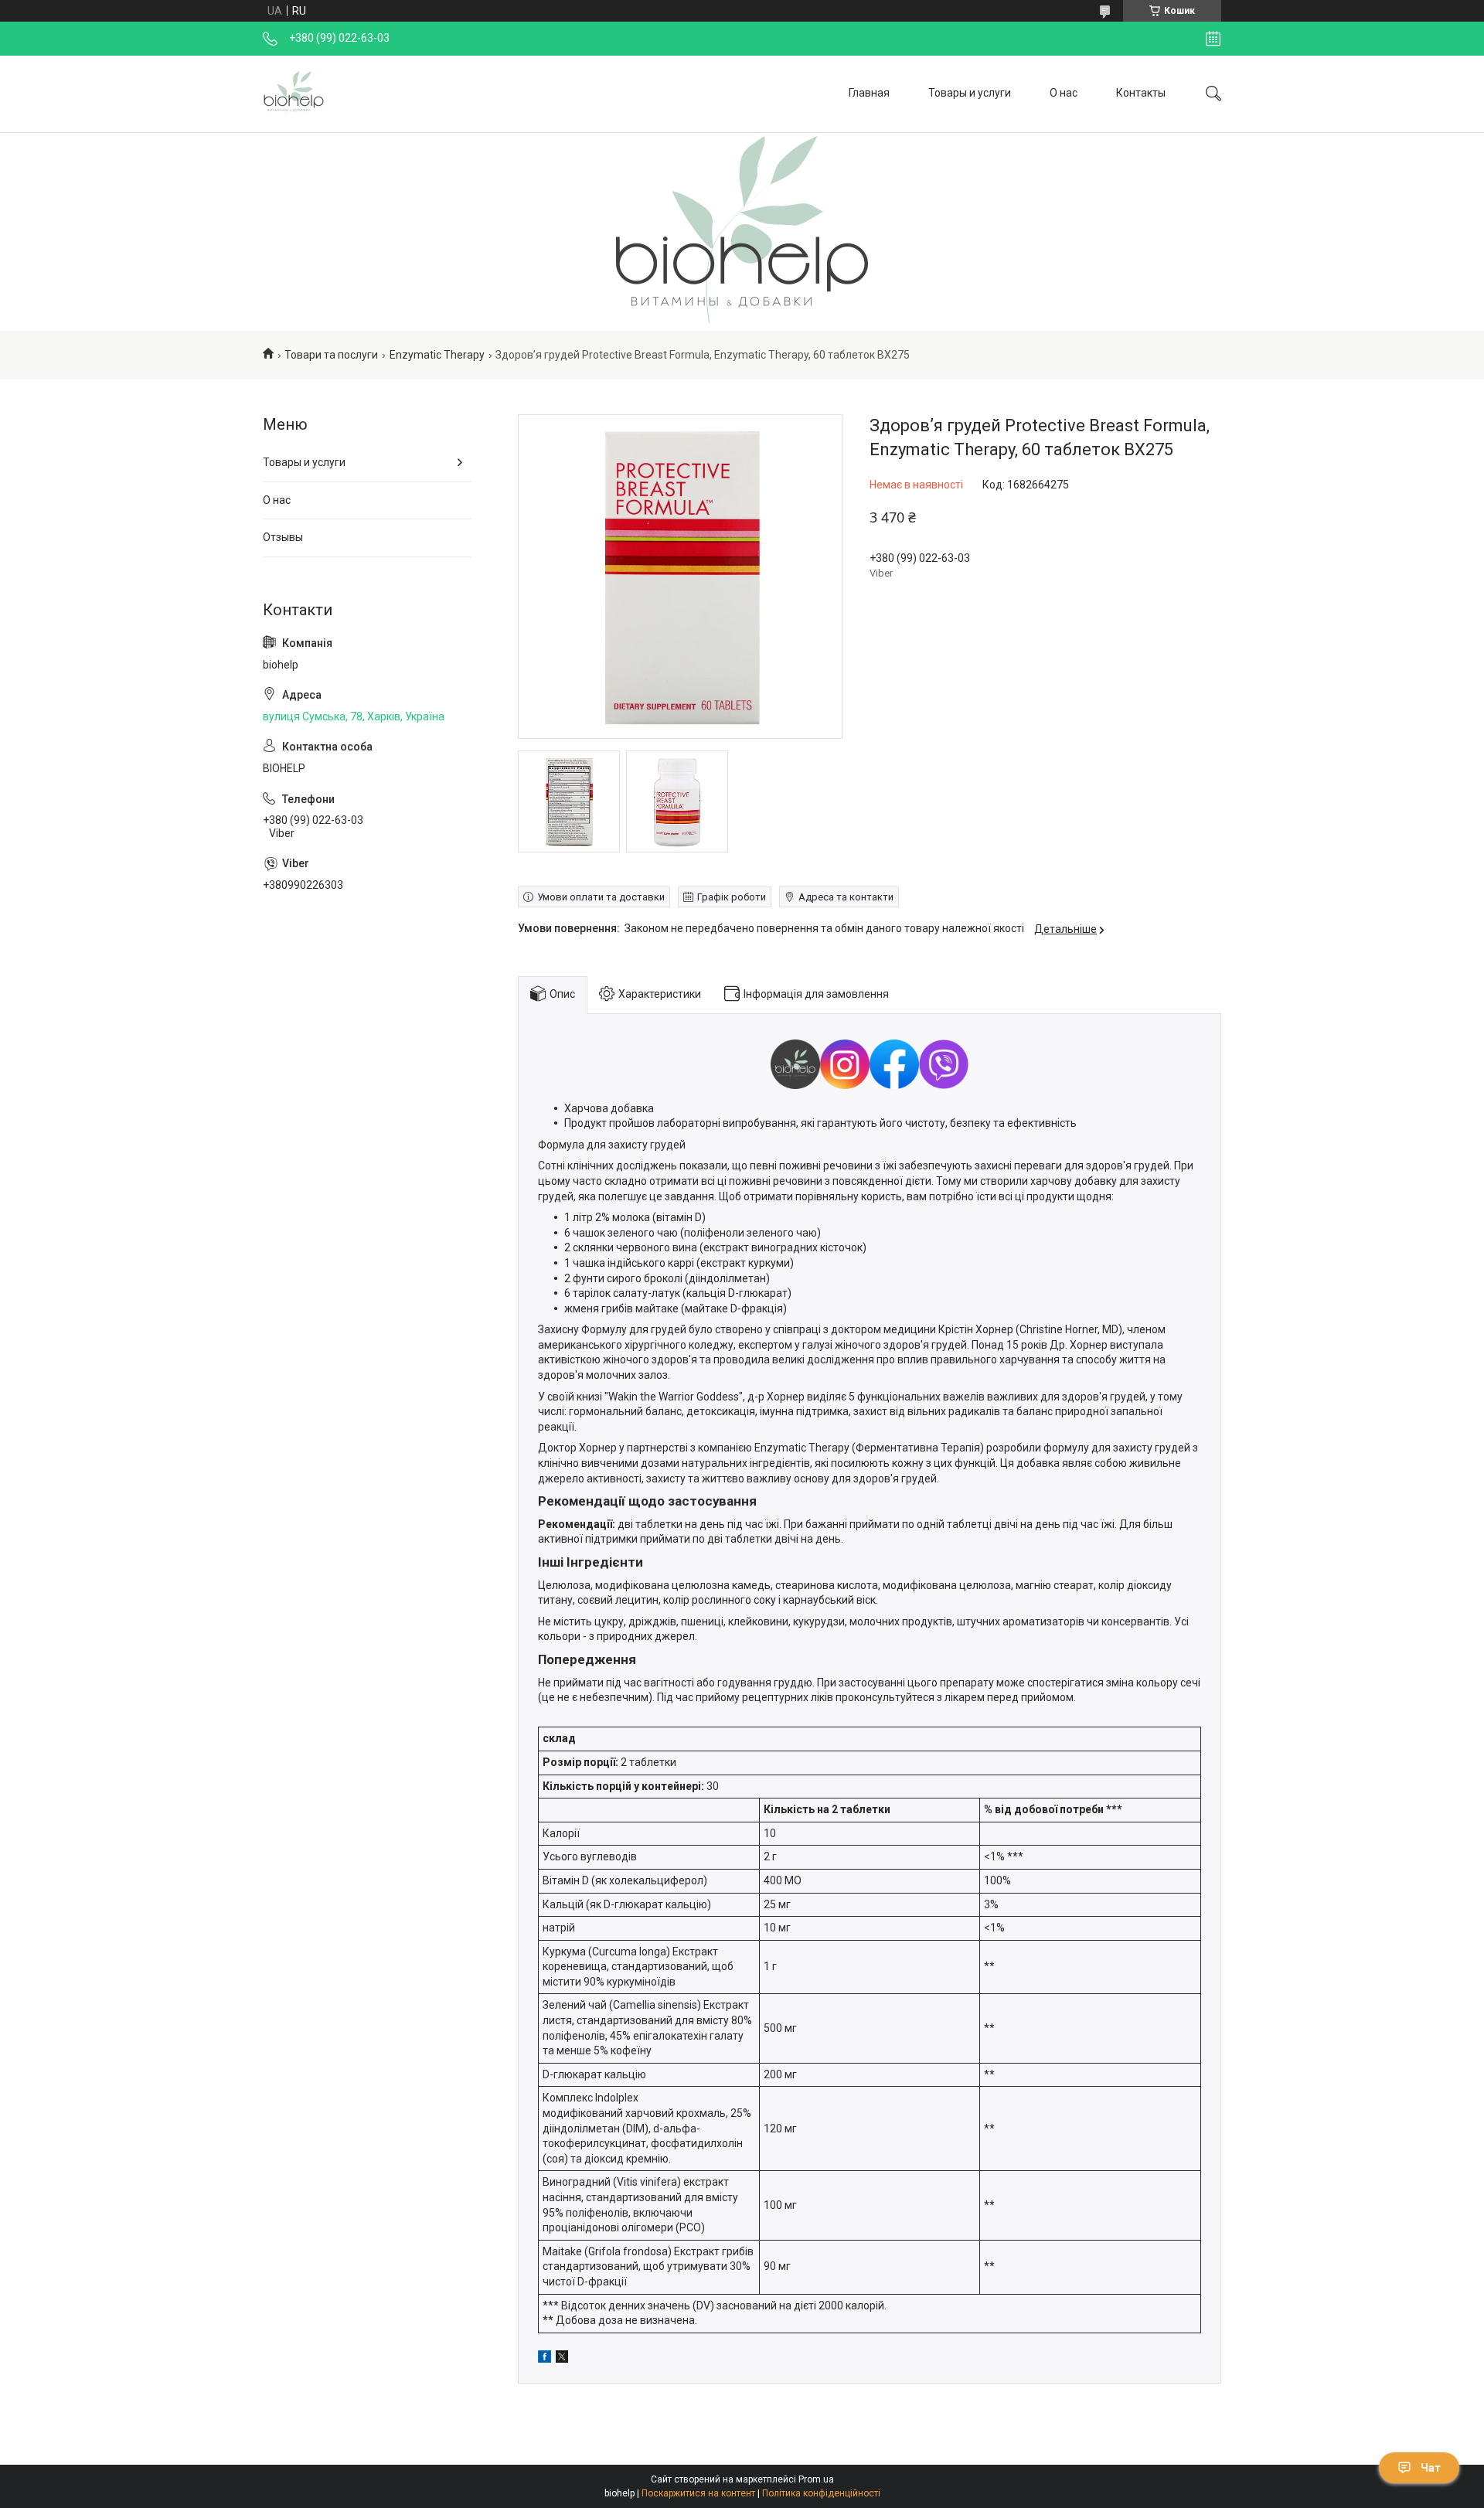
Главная (869, 93)
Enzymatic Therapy (437, 355)
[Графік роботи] (1213, 39)
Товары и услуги (970, 93)
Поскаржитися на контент (698, 2493)
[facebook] (545, 2359)
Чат (1431, 2468)
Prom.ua (816, 2479)
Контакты (1141, 93)
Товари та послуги (331, 355)
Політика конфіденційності (821, 2493)
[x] (562, 2359)
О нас (1064, 93)
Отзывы (283, 537)
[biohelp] (294, 94)
